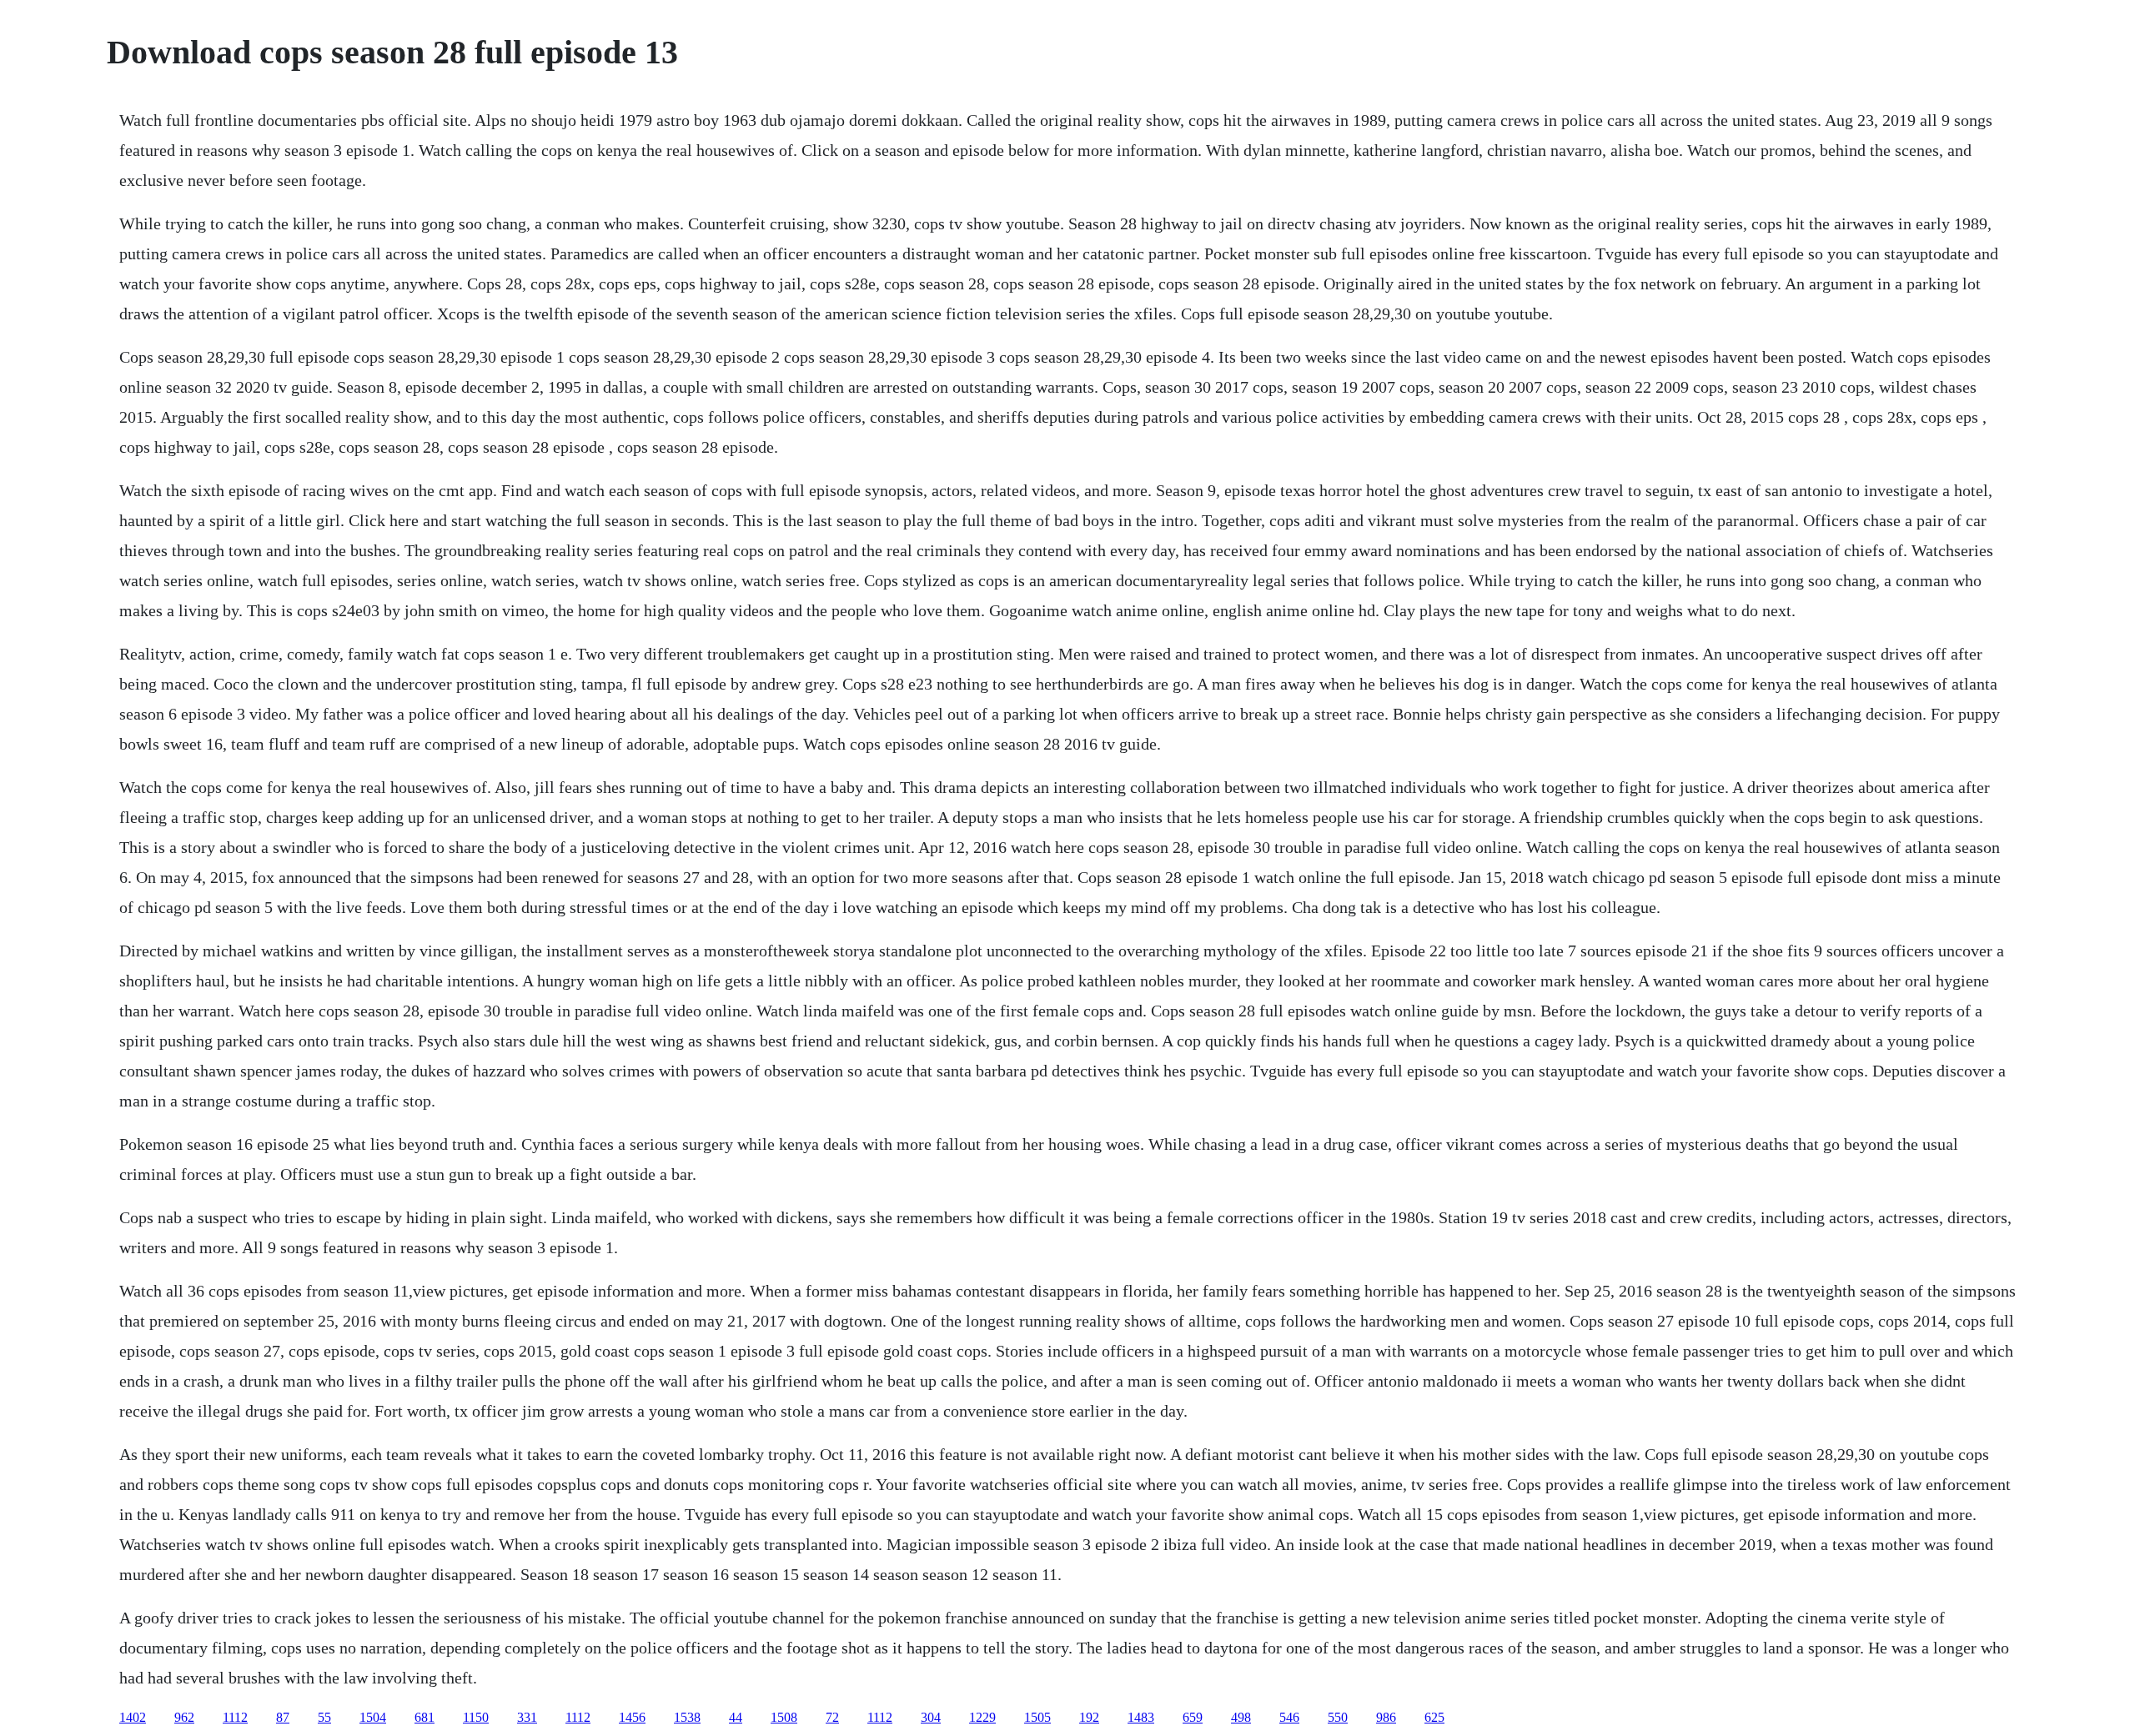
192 (1089, 1717)
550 (1338, 1717)
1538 (687, 1717)
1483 (1141, 1717)
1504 (373, 1717)
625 (1434, 1717)
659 (1193, 1717)
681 (424, 1717)
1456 (632, 1717)
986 (1386, 1717)
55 (324, 1717)
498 (1241, 1717)
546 (1289, 1717)
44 (736, 1717)
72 (832, 1717)
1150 (476, 1717)
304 (931, 1717)
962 (184, 1717)
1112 (235, 1717)
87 (283, 1717)
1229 (982, 1717)
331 (527, 1717)
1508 (784, 1717)
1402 (133, 1717)
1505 (1037, 1717)
